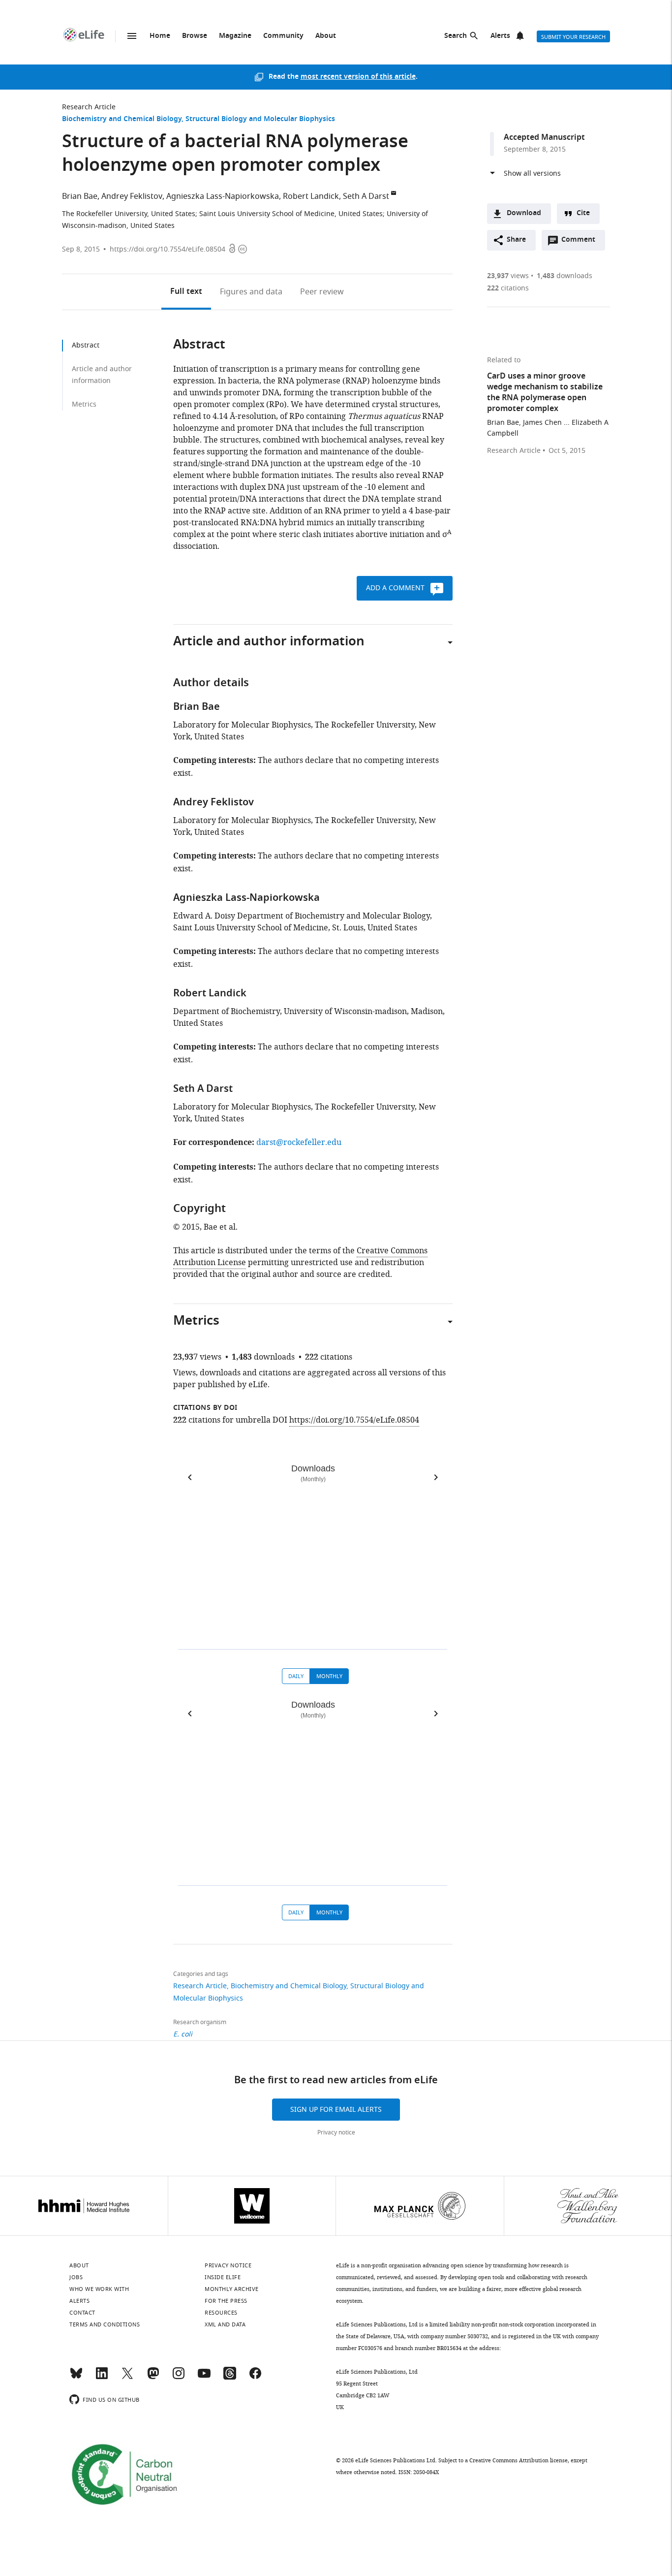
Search (456, 36)
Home (160, 36)
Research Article (89, 107)
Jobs (76, 2277)
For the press (226, 2301)
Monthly (329, 1676)
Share (516, 240)
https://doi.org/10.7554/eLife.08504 (168, 249)
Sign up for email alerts (336, 2110)
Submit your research (573, 37)
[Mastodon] (153, 2378)
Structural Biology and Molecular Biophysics (260, 119)
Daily (296, 1676)
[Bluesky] (76, 2378)
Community (283, 36)
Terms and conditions (105, 2324)
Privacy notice (336, 2132)
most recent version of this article (358, 77)
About (326, 36)
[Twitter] (127, 2378)
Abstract (86, 345)
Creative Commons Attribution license (519, 2460)
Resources (221, 2313)
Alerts (500, 36)
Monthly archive (232, 2289)
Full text (186, 292)
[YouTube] (204, 2378)
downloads (565, 276)
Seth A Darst (366, 196)
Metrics (84, 404)
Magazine (235, 36)
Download (524, 213)
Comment (581, 242)
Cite (583, 213)
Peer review (322, 292)
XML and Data (225, 2324)
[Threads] (230, 2378)
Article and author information (102, 375)
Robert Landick (311, 196)
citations (508, 288)
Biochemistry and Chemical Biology (122, 119)
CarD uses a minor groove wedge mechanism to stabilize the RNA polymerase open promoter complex (545, 393)
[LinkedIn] (102, 2378)
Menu (132, 36)
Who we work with (99, 2289)
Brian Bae (80, 196)
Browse (195, 36)
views (508, 276)
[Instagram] (179, 2378)
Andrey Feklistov (132, 196)
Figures (251, 292)
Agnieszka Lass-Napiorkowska (223, 196)
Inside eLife (223, 2277)
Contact (82, 2313)
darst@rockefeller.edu (299, 1143)
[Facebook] (255, 2378)
